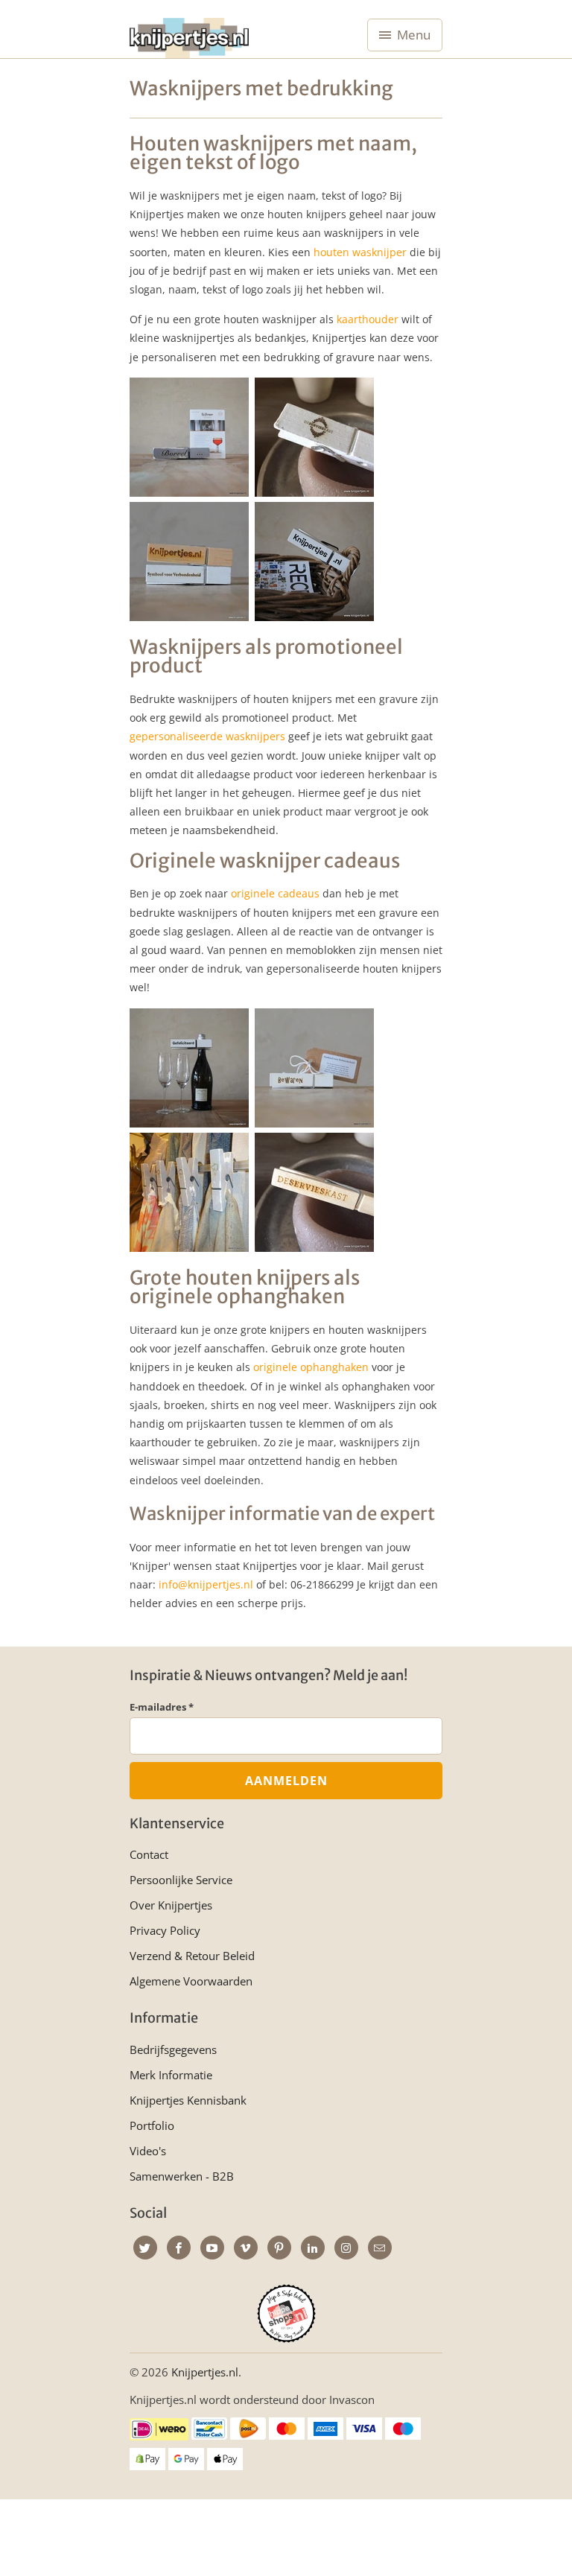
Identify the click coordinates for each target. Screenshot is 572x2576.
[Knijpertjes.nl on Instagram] (346, 2248)
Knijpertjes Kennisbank (188, 2100)
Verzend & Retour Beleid (192, 1956)
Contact (149, 1854)
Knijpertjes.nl (205, 2372)
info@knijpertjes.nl (206, 1584)
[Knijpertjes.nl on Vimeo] (246, 2248)
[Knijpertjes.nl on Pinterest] (279, 2248)
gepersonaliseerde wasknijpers (207, 736)
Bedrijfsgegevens (173, 2049)
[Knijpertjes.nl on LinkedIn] (313, 2248)
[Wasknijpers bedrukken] (189, 1123)
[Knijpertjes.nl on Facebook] (179, 2248)
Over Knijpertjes (171, 1905)
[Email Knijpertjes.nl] (380, 2248)
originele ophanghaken (311, 1367)
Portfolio (152, 2125)
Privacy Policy (165, 1930)
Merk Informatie (171, 2075)
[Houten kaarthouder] (189, 493)
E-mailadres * (162, 1707)
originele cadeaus (275, 893)
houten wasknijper (360, 252)
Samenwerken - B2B (182, 2176)
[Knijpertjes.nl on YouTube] (212, 2248)
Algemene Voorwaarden (191, 1981)
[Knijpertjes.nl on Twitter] (145, 2248)
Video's (148, 2151)
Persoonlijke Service (181, 1880)
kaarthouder (368, 319)
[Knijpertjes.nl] (189, 35)
